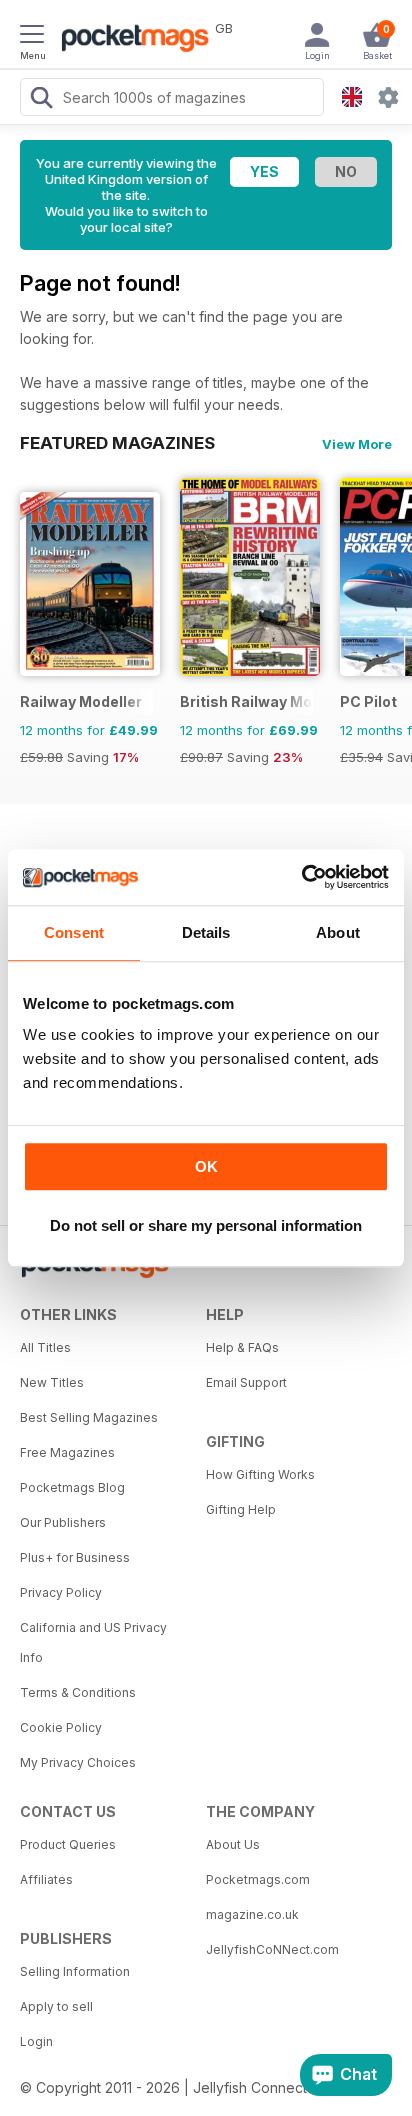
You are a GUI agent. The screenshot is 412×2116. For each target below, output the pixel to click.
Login (36, 2041)
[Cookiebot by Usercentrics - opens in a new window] (301, 877)
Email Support (246, 1382)
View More (357, 444)
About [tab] (338, 932)
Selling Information (75, 1971)
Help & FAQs (242, 1347)
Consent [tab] (74, 932)
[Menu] (32, 37)
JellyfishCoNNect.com (272, 1949)
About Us (233, 1844)
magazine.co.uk (252, 1914)
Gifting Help (241, 1509)
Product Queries (68, 1844)
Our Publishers (63, 1522)
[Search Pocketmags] (41, 100)
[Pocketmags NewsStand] (130, 40)
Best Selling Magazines (89, 1417)
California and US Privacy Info (93, 1642)
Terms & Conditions (78, 1692)
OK (206, 1166)
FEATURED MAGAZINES (117, 443)
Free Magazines (67, 1452)
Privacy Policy (61, 1592)
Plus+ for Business (75, 1557)
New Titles (52, 1382)
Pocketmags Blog (72, 1487)
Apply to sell (56, 2006)
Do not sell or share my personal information (206, 1225)
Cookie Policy (61, 1727)
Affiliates (46, 1879)
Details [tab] (206, 932)
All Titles (45, 1347)
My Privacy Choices (78, 1762)
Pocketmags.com (258, 1879)
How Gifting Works (260, 1474)
